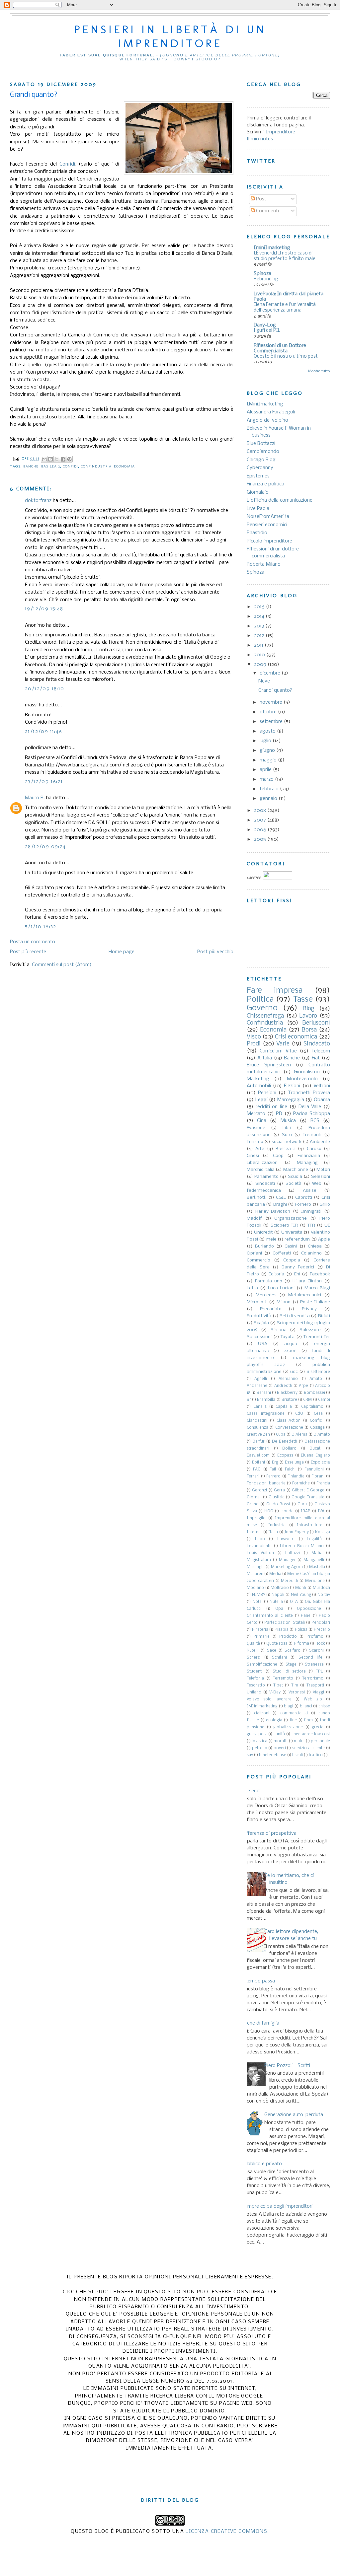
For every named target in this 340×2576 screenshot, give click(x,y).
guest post (257, 1734)
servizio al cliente (308, 1748)
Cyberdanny (260, 468)
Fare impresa (275, 991)
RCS (315, 1121)
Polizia (301, 1630)
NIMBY (259, 1595)
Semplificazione (262, 1665)
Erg (275, 1463)
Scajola (261, 1323)
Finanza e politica (265, 484)
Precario (322, 1630)
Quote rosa (277, 1644)
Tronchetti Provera (309, 1093)
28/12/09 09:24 (45, 847)
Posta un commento (33, 942)
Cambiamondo (263, 452)
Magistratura (259, 1560)
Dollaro (289, 1449)
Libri (287, 1128)
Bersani (264, 1393)
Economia (124, 466)
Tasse (303, 1000)
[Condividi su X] (57, 459)
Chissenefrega (265, 1016)
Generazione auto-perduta (294, 2115)
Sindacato (317, 1044)
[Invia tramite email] (44, 459)
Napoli (278, 1595)
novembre (272, 702)
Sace (272, 1651)
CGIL (281, 1198)
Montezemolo (302, 1079)
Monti (301, 1588)
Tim (295, 1685)
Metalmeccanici (305, 1295)
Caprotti (304, 1198)
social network (287, 1142)
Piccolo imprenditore (269, 541)
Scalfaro (293, 1651)
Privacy (309, 1309)
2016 (260, 607)
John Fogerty (297, 1532)
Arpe (303, 1386)
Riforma (301, 1644)
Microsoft (257, 1302)
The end (251, 1791)
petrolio (260, 1748)
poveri (280, 1748)
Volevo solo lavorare (269, 1699)
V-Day (275, 1692)
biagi (289, 1706)
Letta (252, 1288)
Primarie (261, 1637)
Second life (310, 1658)
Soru (287, 1135)
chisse (324, 1706)
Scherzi (254, 1658)
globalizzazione (288, 1727)
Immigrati (311, 1212)
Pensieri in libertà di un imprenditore (170, 36)
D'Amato (322, 1435)
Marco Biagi (317, 1288)
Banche (31, 466)
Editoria (276, 1274)
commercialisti (294, 1713)
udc (294, 1372)
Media (275, 1574)
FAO (257, 1469)
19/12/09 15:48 (44, 609)
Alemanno (288, 1379)
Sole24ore (310, 1330)
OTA (294, 1602)
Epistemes (258, 476)
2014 (260, 616)
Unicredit (263, 1232)
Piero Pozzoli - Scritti (287, 2066)
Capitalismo (312, 1407)
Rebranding (266, 279)
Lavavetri (286, 1539)
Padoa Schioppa (312, 1114)
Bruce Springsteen (269, 1065)
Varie (283, 1044)
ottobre (269, 712)
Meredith (290, 1581)
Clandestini (257, 1421)
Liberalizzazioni (263, 1163)
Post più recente (28, 952)
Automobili (259, 1086)
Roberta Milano (264, 564)
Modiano (255, 1588)
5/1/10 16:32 (41, 927)
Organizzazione (291, 1218)
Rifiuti (324, 1316)
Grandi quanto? (275, 690)
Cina (262, 1121)
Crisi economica (296, 1037)
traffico (316, 1755)
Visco (254, 1037)
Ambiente (320, 1142)
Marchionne (296, 1170)
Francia (323, 1483)
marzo (267, 779)
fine (293, 1720)
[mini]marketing (272, 248)
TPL (319, 1672)
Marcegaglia (291, 1100)
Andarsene (257, 1386)
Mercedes (266, 1295)
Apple (324, 1239)
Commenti (267, 211)
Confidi (67, 164)
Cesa (318, 1414)
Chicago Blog (261, 460)
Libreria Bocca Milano (302, 1546)
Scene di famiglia (260, 2023)
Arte (260, 1149)
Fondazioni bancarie (266, 1483)
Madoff (254, 1218)
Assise (310, 1191)
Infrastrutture (310, 1525)
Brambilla (266, 1400)
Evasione (256, 1128)
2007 (261, 820)
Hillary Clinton (307, 1281)
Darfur (258, 1442)
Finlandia (296, 1476)
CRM (307, 1400)
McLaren (255, 1574)
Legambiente (259, 1546)
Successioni (259, 1337)
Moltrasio (280, 1588)
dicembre (271, 673)
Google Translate (308, 1497)
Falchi (290, 1469)
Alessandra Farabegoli (271, 412)
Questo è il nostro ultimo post (286, 357)
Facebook (320, 1274)
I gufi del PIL (267, 331)
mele (271, 1239)
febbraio (270, 789)
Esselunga (294, 1463)
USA (263, 1344)
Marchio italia (261, 1170)
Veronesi (297, 1692)
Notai (257, 1602)
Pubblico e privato (262, 2164)
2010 (260, 655)
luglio (266, 741)
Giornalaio (258, 492)
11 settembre (318, 1372)
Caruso (314, 1149)
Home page (122, 952)
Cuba (281, 1435)
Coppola (292, 1260)
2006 (261, 830)
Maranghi (256, 1567)
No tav (324, 1595)
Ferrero (273, 1476)
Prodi (254, 1044)
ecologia (274, 1720)
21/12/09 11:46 (44, 732)
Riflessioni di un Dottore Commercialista (280, 348)
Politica (260, 1000)
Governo (262, 1008)
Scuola (295, 1177)
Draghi (280, 1205)
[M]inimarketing (262, 1706)
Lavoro (308, 1016)
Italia (273, 1532)
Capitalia (284, 1407)
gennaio (269, 799)
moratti (281, 1741)
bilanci (306, 1706)
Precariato (271, 1309)
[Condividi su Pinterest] (69, 459)
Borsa (309, 1030)
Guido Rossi (278, 1504)
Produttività (259, 1316)
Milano (284, 1302)
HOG (269, 1511)
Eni (297, 1274)
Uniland (254, 1692)
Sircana (279, 1330)
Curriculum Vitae (278, 1051)
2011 (259, 645)
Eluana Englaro (315, 1456)
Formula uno (269, 1281)
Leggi (261, 1100)
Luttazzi (293, 1553)
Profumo (315, 1637)
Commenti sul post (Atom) (62, 965)
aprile (266, 770)
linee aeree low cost (311, 1734)
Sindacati (265, 1184)
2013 (260, 626)
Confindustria (96, 466)
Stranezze (314, 1665)
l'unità (279, 1734)
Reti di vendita (295, 1316)
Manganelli (314, 1560)
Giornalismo (307, 1072)
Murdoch (321, 1588)
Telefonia (255, 1679)
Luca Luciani (281, 1288)
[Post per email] (16, 459)
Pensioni (267, 1093)
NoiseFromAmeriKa (268, 517)
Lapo (260, 1539)
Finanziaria (309, 1156)
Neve (264, 681)
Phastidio (257, 533)
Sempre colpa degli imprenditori (277, 2206)
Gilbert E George (308, 1490)
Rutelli (253, 1651)
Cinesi (253, 1156)
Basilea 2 (51, 466)
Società (294, 1184)
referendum (297, 1239)
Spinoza (262, 274)
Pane (306, 1616)
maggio (269, 760)
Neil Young (301, 1595)
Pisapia (282, 1630)
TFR (311, 1225)
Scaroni (316, 1651)
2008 (261, 811)
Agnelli (261, 1379)
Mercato (256, 1114)
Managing (307, 1163)
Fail (273, 1469)
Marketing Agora (287, 1567)
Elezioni (292, 1086)
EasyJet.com (258, 1456)
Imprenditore (281, 132)
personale (320, 1741)
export (290, 1351)
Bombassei (314, 1393)
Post (260, 199)
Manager (287, 1560)
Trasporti (315, 1685)
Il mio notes (260, 139)
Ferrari (253, 1476)
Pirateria (260, 1630)
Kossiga (323, 1532)
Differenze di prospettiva (269, 1833)
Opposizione (309, 1609)
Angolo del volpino (267, 420)
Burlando (264, 1246)
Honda (287, 1511)
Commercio (258, 1260)
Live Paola (258, 509)
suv (250, 1755)
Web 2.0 (313, 1699)
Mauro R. (35, 798)
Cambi (324, 1400)
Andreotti (283, 1386)
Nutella (276, 1602)
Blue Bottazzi (261, 444)
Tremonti (312, 1135)
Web (317, 1184)
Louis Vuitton (260, 1553)
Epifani (258, 1463)
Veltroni (322, 1086)
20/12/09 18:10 (45, 689)
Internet (254, 1532)
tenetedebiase (273, 1755)
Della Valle (310, 1107)
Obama (322, 1100)
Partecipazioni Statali (285, 1623)
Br (249, 1400)
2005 (261, 839)
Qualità (253, 1644)
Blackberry (287, 1393)
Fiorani (318, 1476)
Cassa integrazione (266, 1414)
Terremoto (283, 1679)
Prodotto (288, 1637)
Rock (320, 1644)
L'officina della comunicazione (280, 500)
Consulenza (257, 1428)
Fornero (303, 1205)
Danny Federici (298, 1267)
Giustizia (277, 1497)
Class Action (289, 1421)
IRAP (306, 1511)
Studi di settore (289, 1672)
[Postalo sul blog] (50, 459)
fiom (308, 1720)
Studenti (255, 1672)
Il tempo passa (258, 1981)
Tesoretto (256, 1685)
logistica (259, 1741)
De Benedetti (285, 1442)
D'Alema (299, 1435)
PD (279, 1114)
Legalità (314, 1539)
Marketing (258, 1079)
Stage (291, 1665)
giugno (268, 751)
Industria (277, 1525)
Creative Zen (258, 1435)
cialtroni (262, 1713)
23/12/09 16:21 (44, 782)
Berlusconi (316, 1023)
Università (292, 1232)
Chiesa (315, 1246)
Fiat (316, 1058)
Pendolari (321, 1623)
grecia (318, 1727)
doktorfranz (38, 501)
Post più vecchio (215, 952)
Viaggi (318, 1692)
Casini (291, 1246)
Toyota (288, 1337)
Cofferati (282, 1253)
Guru (302, 1504)
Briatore (289, 1400)
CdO (299, 1414)
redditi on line (271, 1107)
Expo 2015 (320, 1463)
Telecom (321, 1051)
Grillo (325, 1205)
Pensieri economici (267, 525)
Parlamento (266, 1177)
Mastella (317, 1567)
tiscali (297, 1755)
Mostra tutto (319, 371)
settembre (272, 722)
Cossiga (317, 1428)
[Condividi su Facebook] (63, 459)
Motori (323, 1170)
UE (327, 1225)
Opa (279, 1609)
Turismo (255, 1142)
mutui (299, 1741)
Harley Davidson (273, 1212)
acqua (291, 1344)
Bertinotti (257, 1198)
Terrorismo (313, 1679)
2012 (260, 636)
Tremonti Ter (317, 1337)
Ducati (315, 1449)
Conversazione (289, 1428)
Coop (278, 1156)
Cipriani (254, 1253)
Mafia (317, 1553)
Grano (253, 1504)
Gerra (279, 1490)
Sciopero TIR (284, 1225)
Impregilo (256, 1518)
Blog (308, 1009)
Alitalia (265, 1058)
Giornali (254, 1497)
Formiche (301, 1483)
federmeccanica (264, 1191)
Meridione (315, 1581)
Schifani (279, 1658)
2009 (261, 665)
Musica (288, 1121)
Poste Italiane (315, 1302)
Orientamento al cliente (270, 1616)
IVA (321, 1511)
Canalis (260, 1407)
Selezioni (321, 1177)
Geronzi (259, 1490)
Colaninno (311, 1253)
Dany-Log (265, 325)
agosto (268, 731)
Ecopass (285, 1456)
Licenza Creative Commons (226, 2532)
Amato (316, 1379)
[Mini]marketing (265, 404)
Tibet (278, 1685)
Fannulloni (314, 1469)
